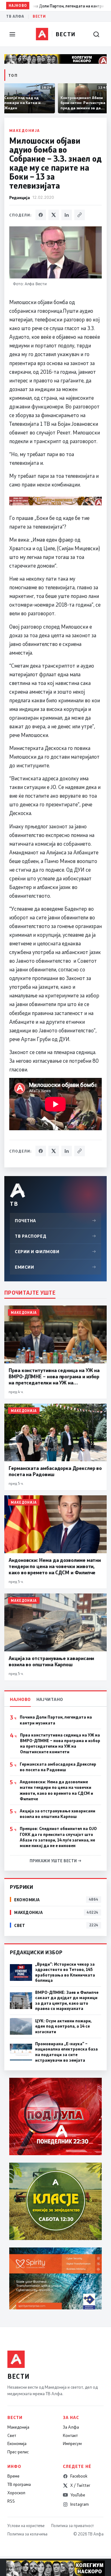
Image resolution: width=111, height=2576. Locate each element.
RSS (11, 2501)
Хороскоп (16, 2493)
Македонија (25, 130)
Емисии (55, 1267)
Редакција (20, 197)
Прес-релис (18, 2452)
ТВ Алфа (15, 16)
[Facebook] (41, 215)
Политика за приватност (72, 2526)
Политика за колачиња (27, 2534)
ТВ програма (19, 2484)
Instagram (80, 2504)
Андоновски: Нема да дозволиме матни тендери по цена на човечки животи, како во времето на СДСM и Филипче (56, 1790)
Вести (39, 16)
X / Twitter (80, 2485)
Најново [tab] (20, 1699)
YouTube (78, 2495)
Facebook (79, 2476)
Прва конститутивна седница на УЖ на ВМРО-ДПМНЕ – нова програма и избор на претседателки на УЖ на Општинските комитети (60, 1743)
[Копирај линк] (80, 215)
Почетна (55, 1220)
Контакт (70, 2435)
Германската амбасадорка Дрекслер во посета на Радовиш (58, 1767)
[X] (54, 215)
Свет (12, 2435)
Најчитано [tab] (50, 1699)
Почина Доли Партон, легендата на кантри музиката (56, 1720)
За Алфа (71, 2427)
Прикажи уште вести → (56, 1861)
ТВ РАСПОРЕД (55, 1236)
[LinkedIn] (67, 215)
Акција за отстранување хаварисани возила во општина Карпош (58, 1814)
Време (13, 2476)
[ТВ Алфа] (42, 34)
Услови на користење (26, 2526)
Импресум (72, 2443)
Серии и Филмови (55, 1251)
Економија (17, 2443)
